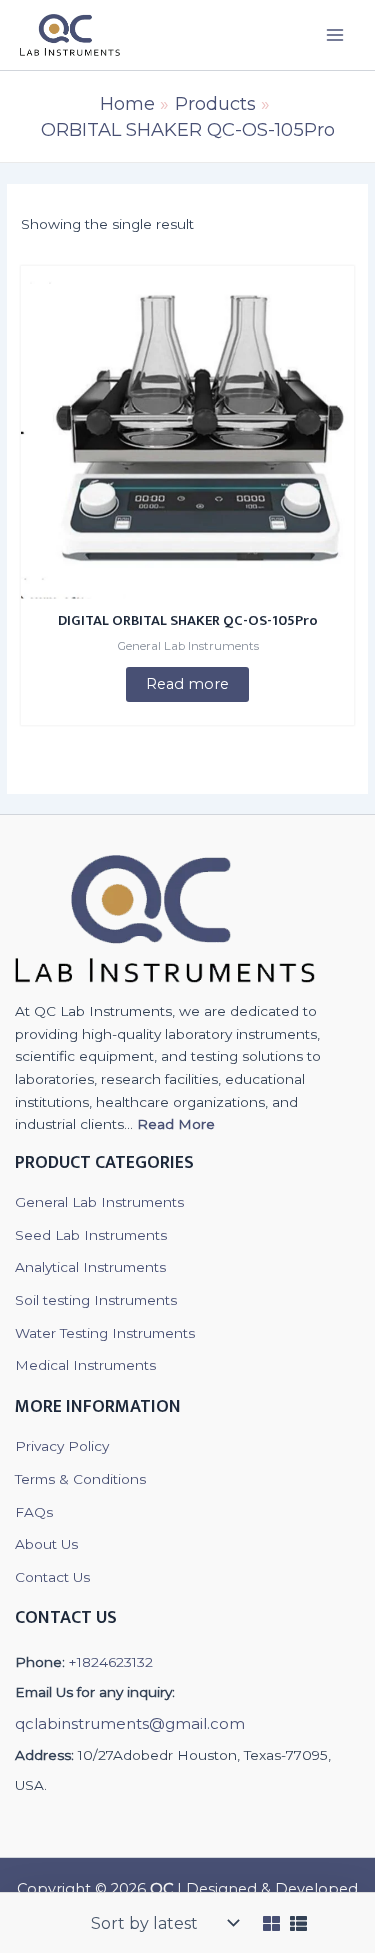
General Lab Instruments (99, 1202)
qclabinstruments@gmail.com (130, 1723)
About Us (46, 1544)
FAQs (34, 1512)
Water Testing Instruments (105, 1333)
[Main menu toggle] (335, 34)
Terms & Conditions (80, 1479)
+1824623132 (111, 1662)
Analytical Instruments (90, 1267)
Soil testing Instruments (96, 1300)
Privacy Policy (62, 1446)
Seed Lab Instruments (91, 1235)
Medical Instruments (85, 1365)
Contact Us (52, 1577)
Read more (187, 684)
